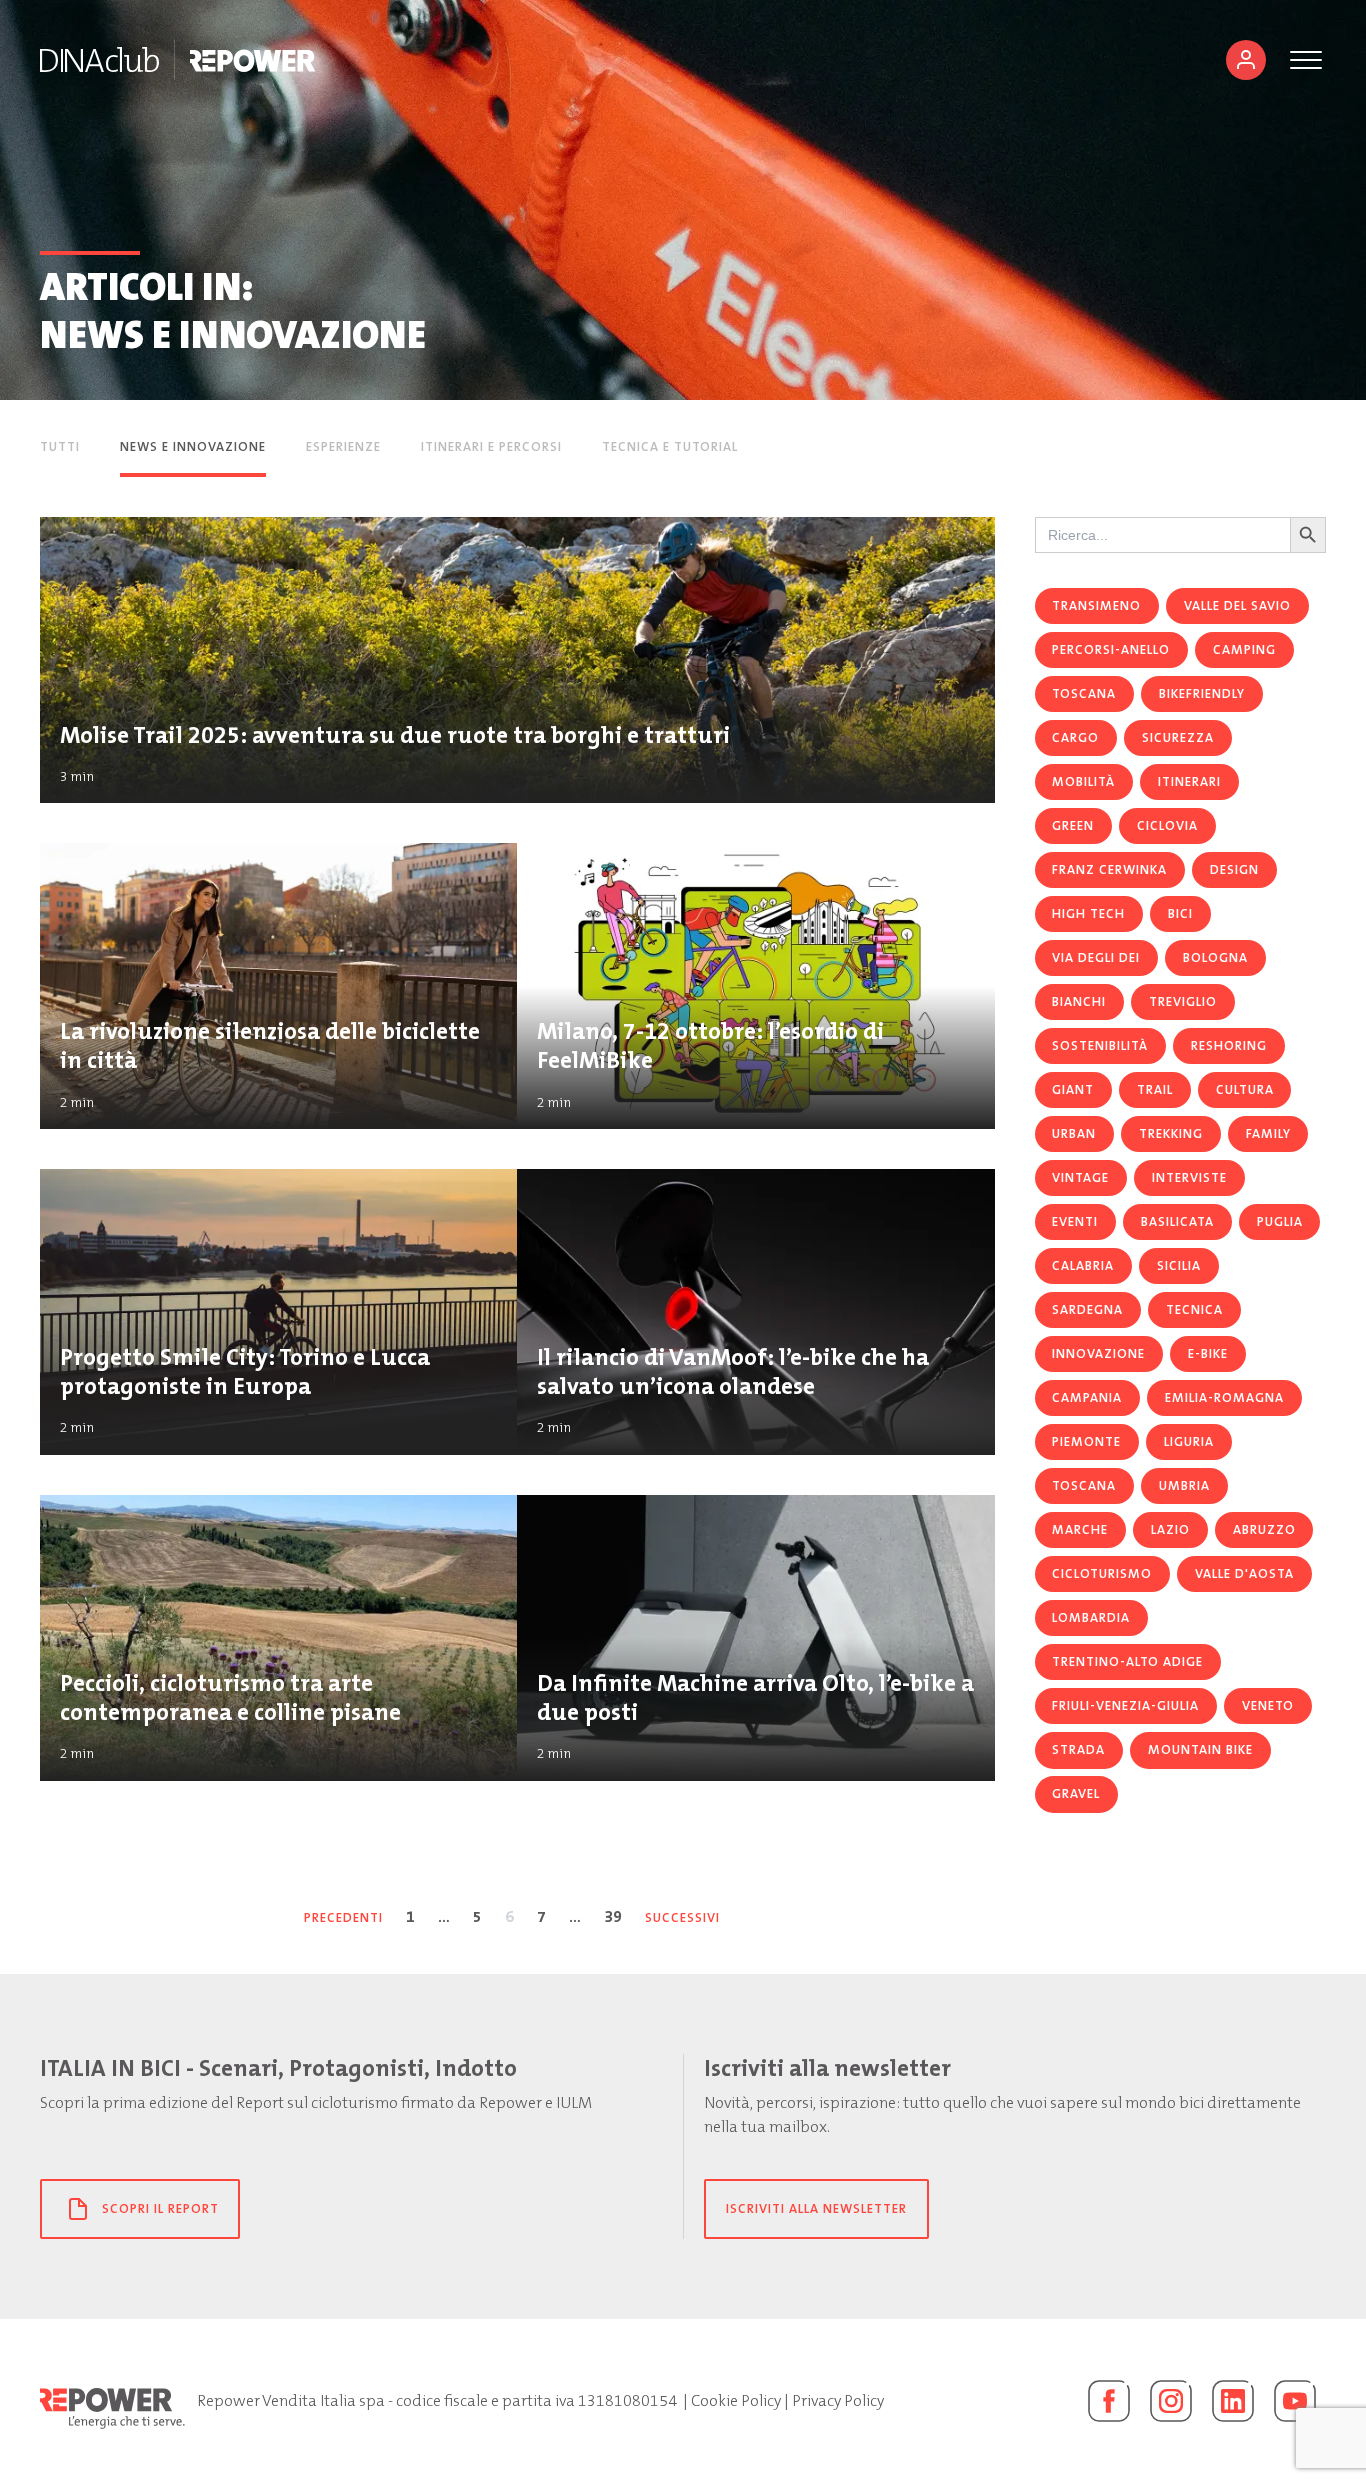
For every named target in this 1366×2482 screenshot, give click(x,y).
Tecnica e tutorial (670, 446)
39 (613, 1916)
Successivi (682, 1917)
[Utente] (1246, 60)
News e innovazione (193, 446)
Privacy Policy (838, 2400)
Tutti (60, 446)
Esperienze (343, 446)
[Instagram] (1171, 2401)
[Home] (99, 60)
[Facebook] (1109, 2401)
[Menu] (1306, 60)
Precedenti (343, 1917)
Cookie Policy (736, 2400)
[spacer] (798, 448)
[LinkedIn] (1233, 2401)
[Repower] (253, 60)
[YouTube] (1295, 2401)
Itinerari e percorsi (491, 446)
